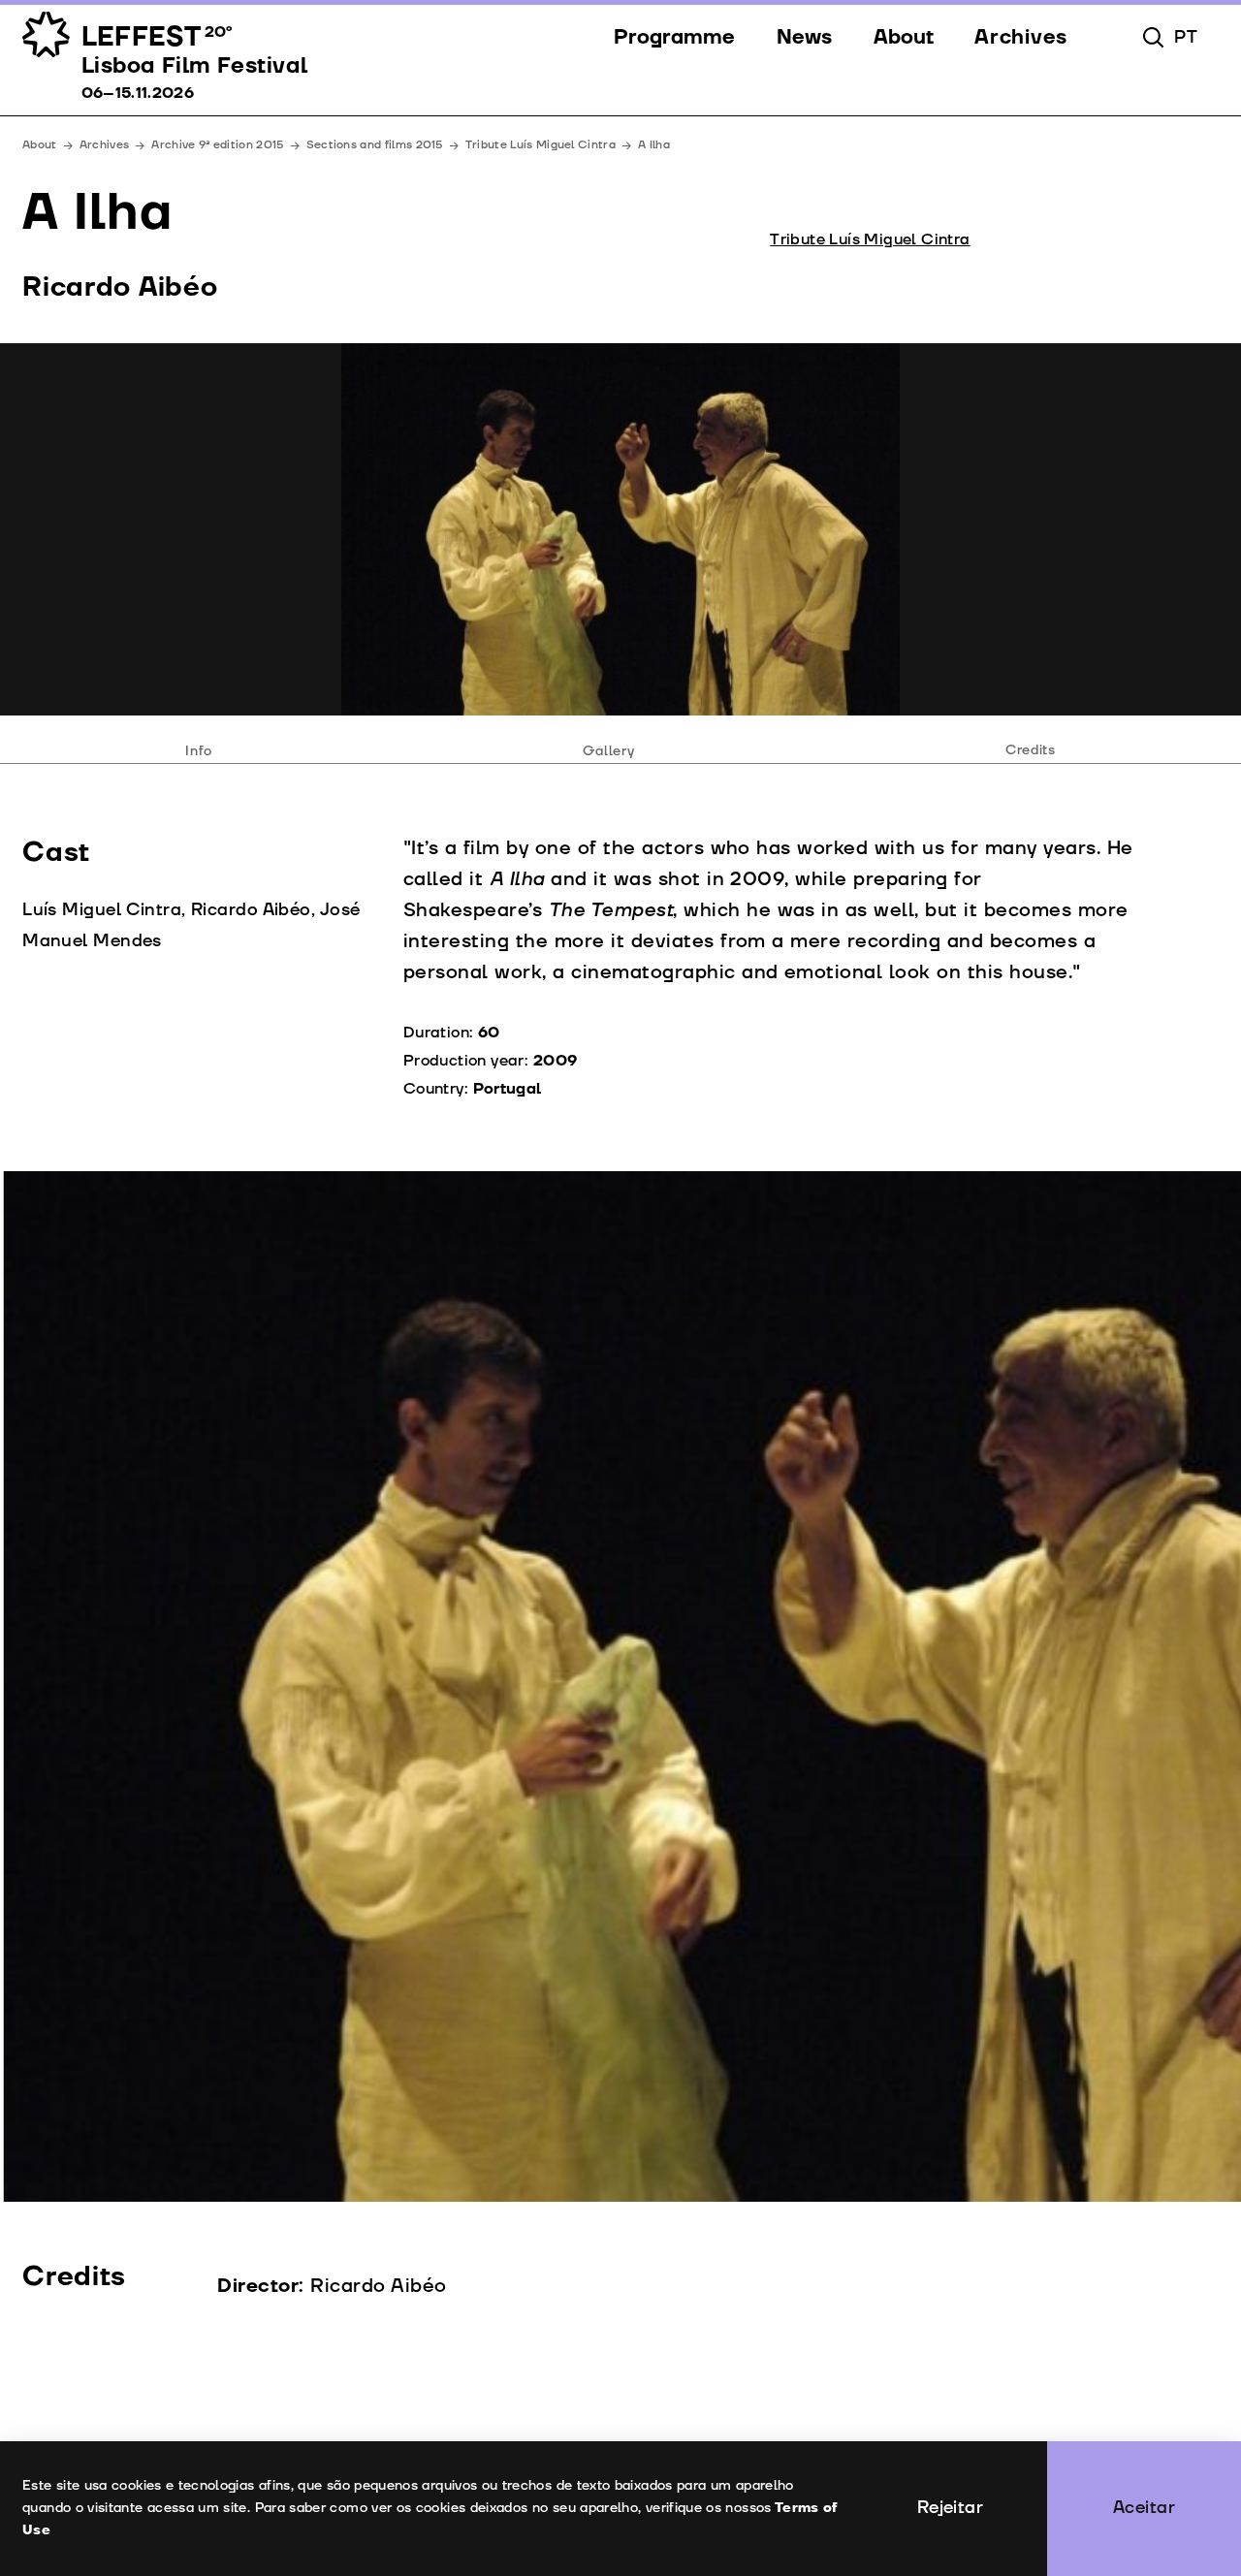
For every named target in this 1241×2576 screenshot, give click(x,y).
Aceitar (1144, 2508)
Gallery (608, 750)
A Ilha (654, 145)
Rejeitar (951, 2508)
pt (1186, 38)
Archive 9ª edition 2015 (217, 145)
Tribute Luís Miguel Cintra (541, 145)
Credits (1031, 750)
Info (199, 750)
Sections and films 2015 (375, 145)
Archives (105, 145)
